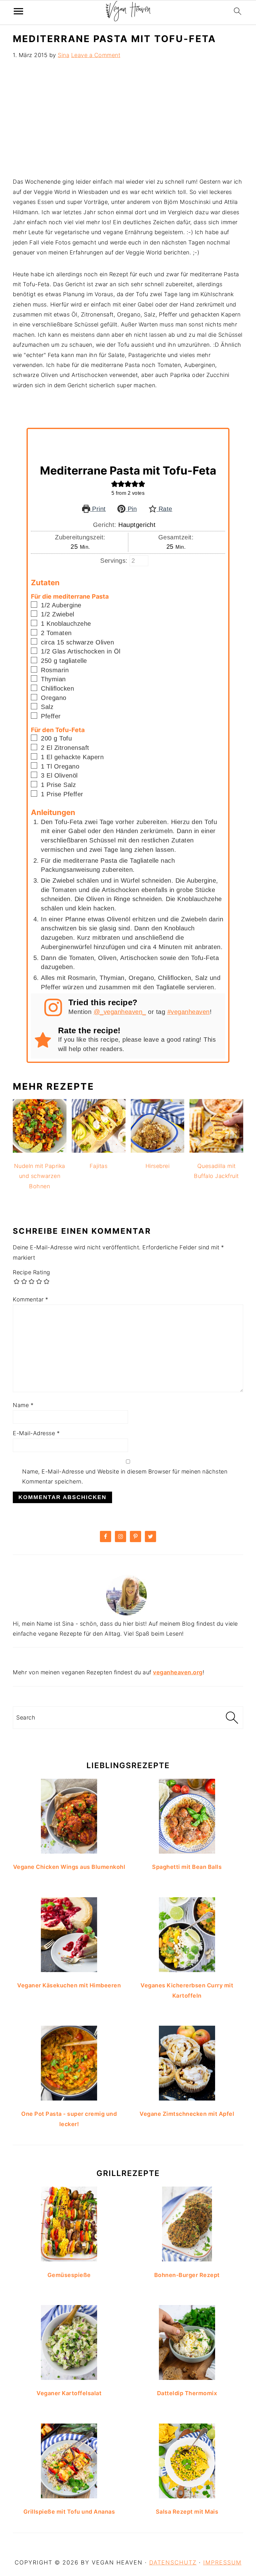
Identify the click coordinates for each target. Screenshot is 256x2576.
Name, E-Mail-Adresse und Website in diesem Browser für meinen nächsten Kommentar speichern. (125, 1476)
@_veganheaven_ (120, 1012)
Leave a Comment (96, 55)
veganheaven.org (178, 1672)
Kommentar (31, 1299)
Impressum (222, 2562)
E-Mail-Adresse (36, 1433)
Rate (164, 509)
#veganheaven (189, 1012)
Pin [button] (131, 509)
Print (98, 509)
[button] (115, 484)
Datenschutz (173, 2562)
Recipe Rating (32, 1272)
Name (23, 1405)
